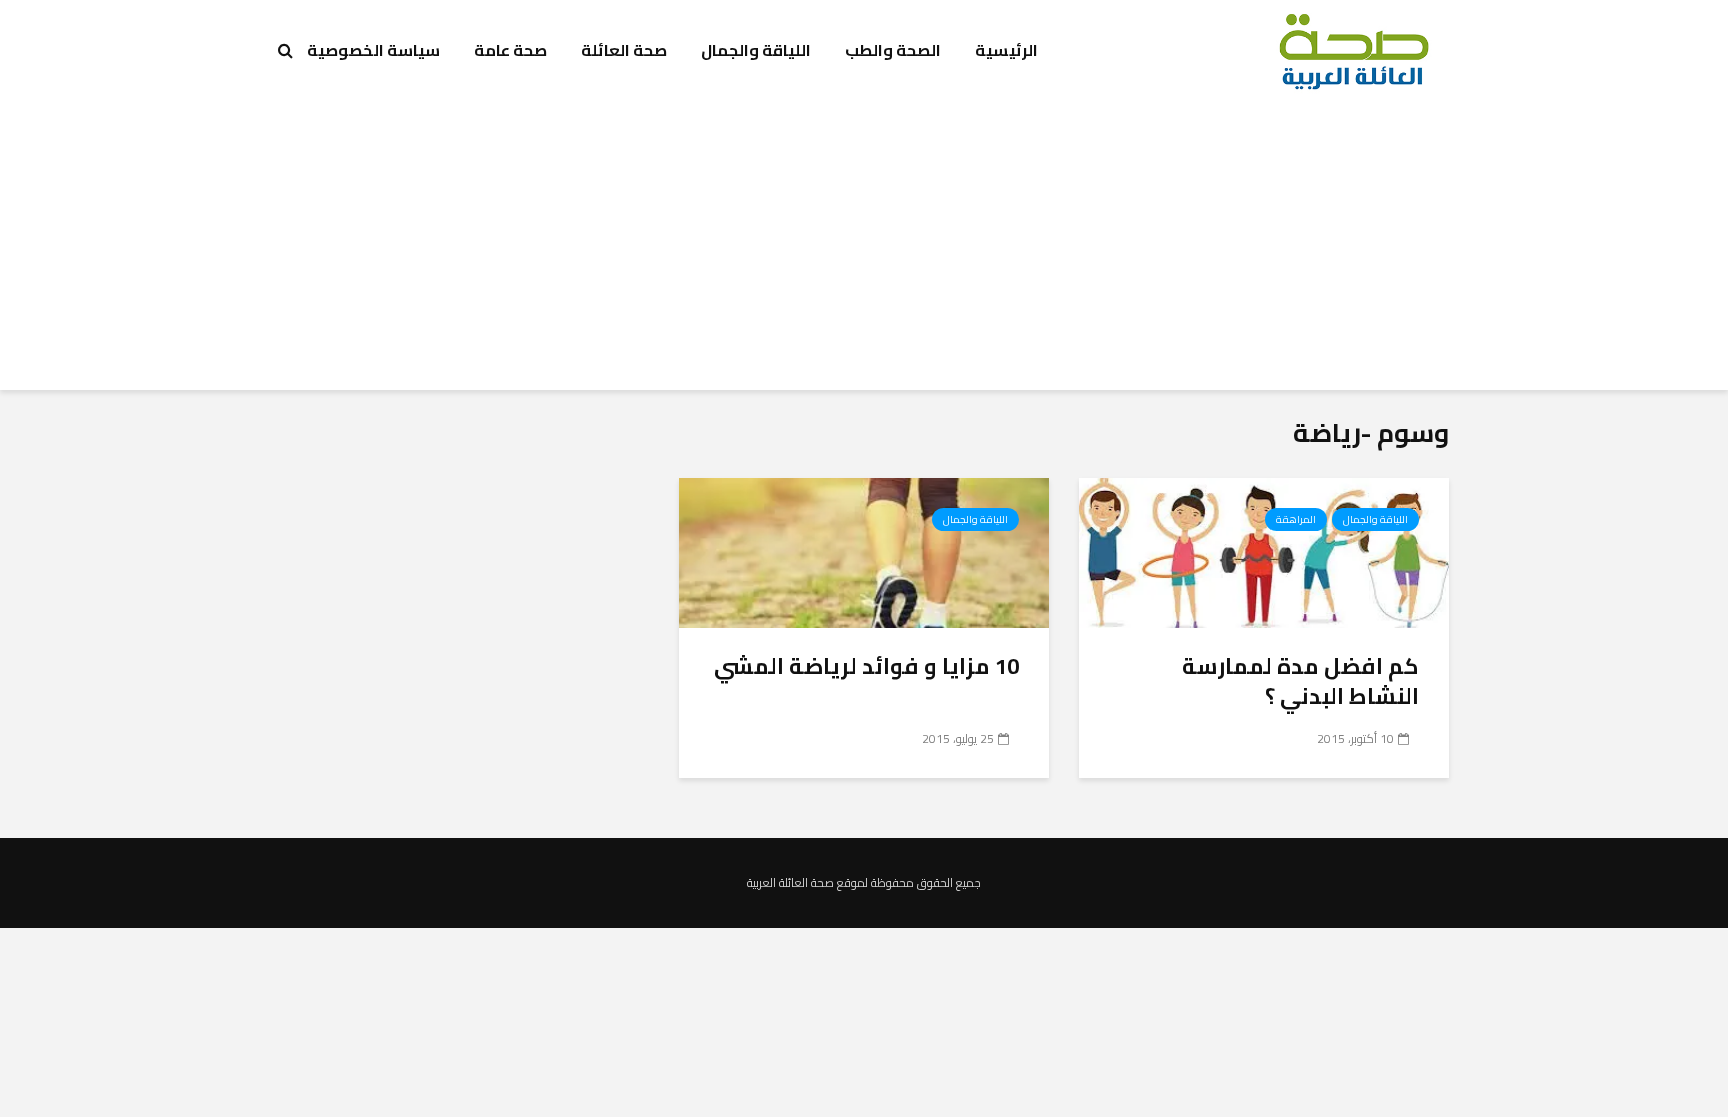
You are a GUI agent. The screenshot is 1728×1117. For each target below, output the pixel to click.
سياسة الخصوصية (373, 50)
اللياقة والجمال (756, 50)
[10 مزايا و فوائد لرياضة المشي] (864, 551)
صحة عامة (510, 50)
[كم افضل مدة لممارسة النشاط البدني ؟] (1264, 551)
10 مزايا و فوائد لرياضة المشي (866, 666)
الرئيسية (1006, 50)
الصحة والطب (893, 50)
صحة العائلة (624, 50)
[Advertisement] (864, 250)
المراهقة (1296, 519)
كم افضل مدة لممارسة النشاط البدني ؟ (1300, 681)
